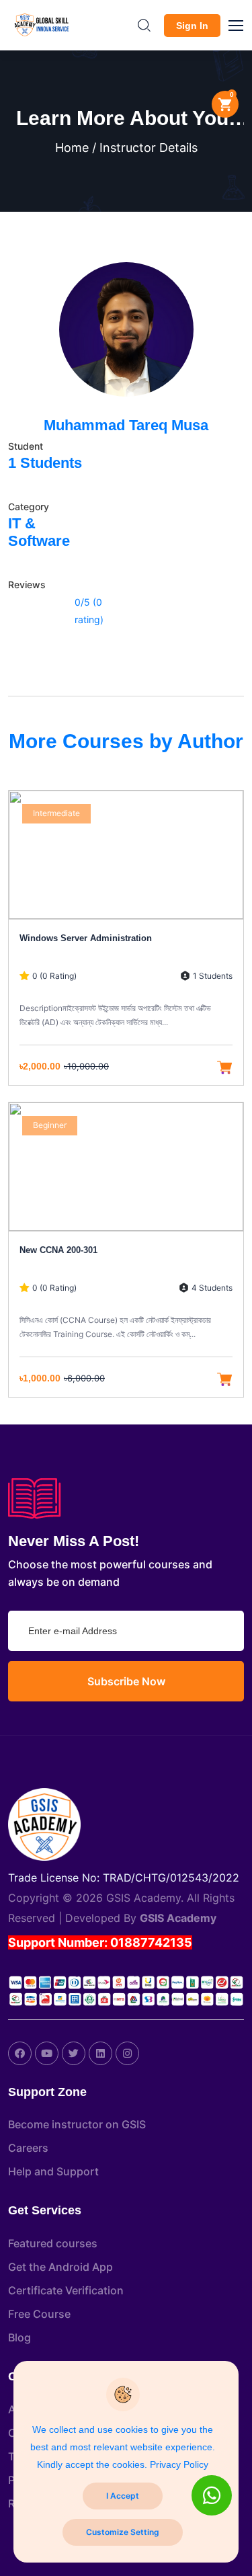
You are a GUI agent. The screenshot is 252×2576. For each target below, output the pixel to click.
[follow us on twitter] (74, 2053)
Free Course (39, 2314)
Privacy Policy (179, 2464)
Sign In (192, 26)
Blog (19, 2337)
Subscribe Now (126, 1681)
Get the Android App (60, 2267)
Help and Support (53, 2171)
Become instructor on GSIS (77, 2124)
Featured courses (53, 2243)
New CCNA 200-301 (58, 1250)
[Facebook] (20, 2053)
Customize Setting (123, 2532)
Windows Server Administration (86, 938)
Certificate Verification (66, 2290)
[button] (242, 24)
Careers (28, 2148)
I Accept (123, 2496)
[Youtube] (47, 2053)
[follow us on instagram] (127, 2053)
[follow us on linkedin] (100, 2053)
